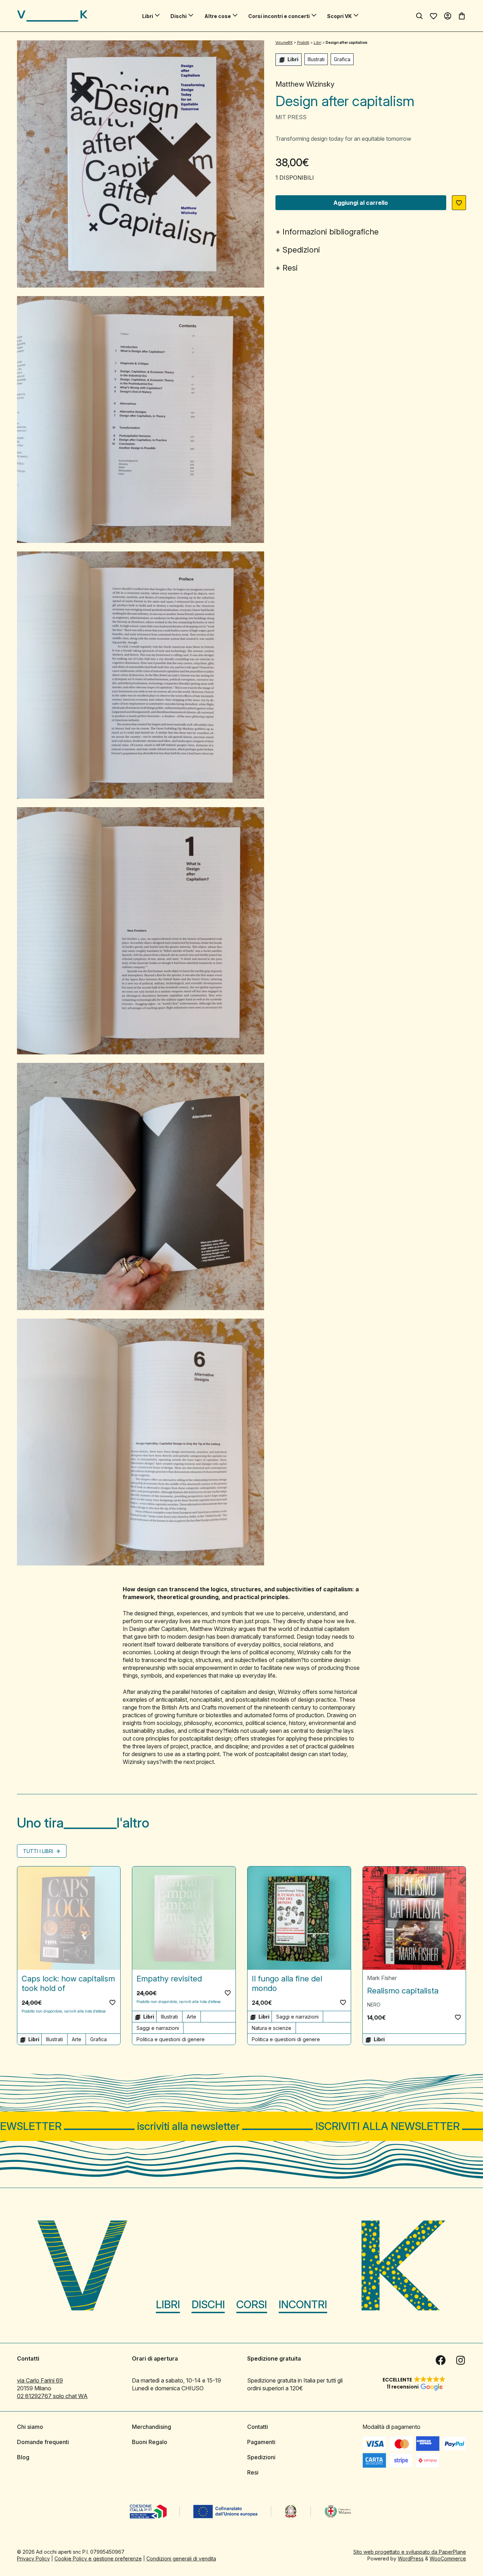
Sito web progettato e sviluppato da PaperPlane (410, 2552)
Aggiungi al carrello (361, 203)
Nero (374, 2005)
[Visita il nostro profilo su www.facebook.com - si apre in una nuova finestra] (441, 2360)
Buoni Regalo (150, 2442)
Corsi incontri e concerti (279, 16)
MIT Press (291, 117)
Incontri (303, 2304)
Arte (77, 2039)
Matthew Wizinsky (305, 84)
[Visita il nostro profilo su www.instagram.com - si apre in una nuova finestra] (460, 2360)
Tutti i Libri (39, 1851)
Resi (290, 268)
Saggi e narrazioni (158, 2028)
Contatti (258, 2427)
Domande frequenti (43, 2442)
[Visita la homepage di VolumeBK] (52, 16)
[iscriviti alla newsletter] (241, 2126)
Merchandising (152, 2427)
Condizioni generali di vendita (181, 2558)
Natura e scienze (272, 2028)
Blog (23, 2457)
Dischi (179, 16)
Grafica (342, 59)
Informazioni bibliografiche (331, 232)
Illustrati (316, 59)
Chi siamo (30, 2427)
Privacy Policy (33, 2558)
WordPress (411, 2558)
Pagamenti (261, 2442)
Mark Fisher (382, 1978)
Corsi (252, 2304)
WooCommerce (448, 2558)
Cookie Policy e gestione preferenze (98, 2558)
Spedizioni (301, 250)
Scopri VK (339, 16)
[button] (459, 203)
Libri (148, 16)
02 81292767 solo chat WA (52, 2396)
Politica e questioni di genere (171, 2039)
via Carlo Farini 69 (40, 2380)
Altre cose (218, 16)
